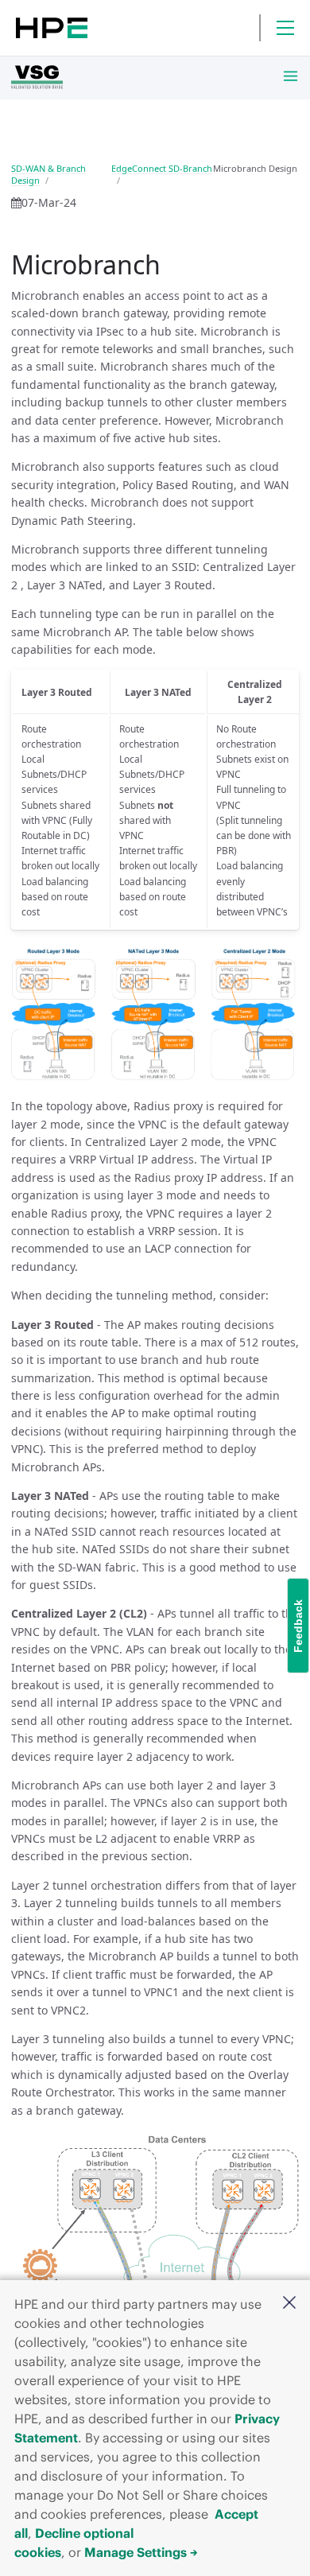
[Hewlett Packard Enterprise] (52, 28)
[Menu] (285, 28)
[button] (289, 2304)
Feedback (298, 1626)
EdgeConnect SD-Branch (162, 168)
